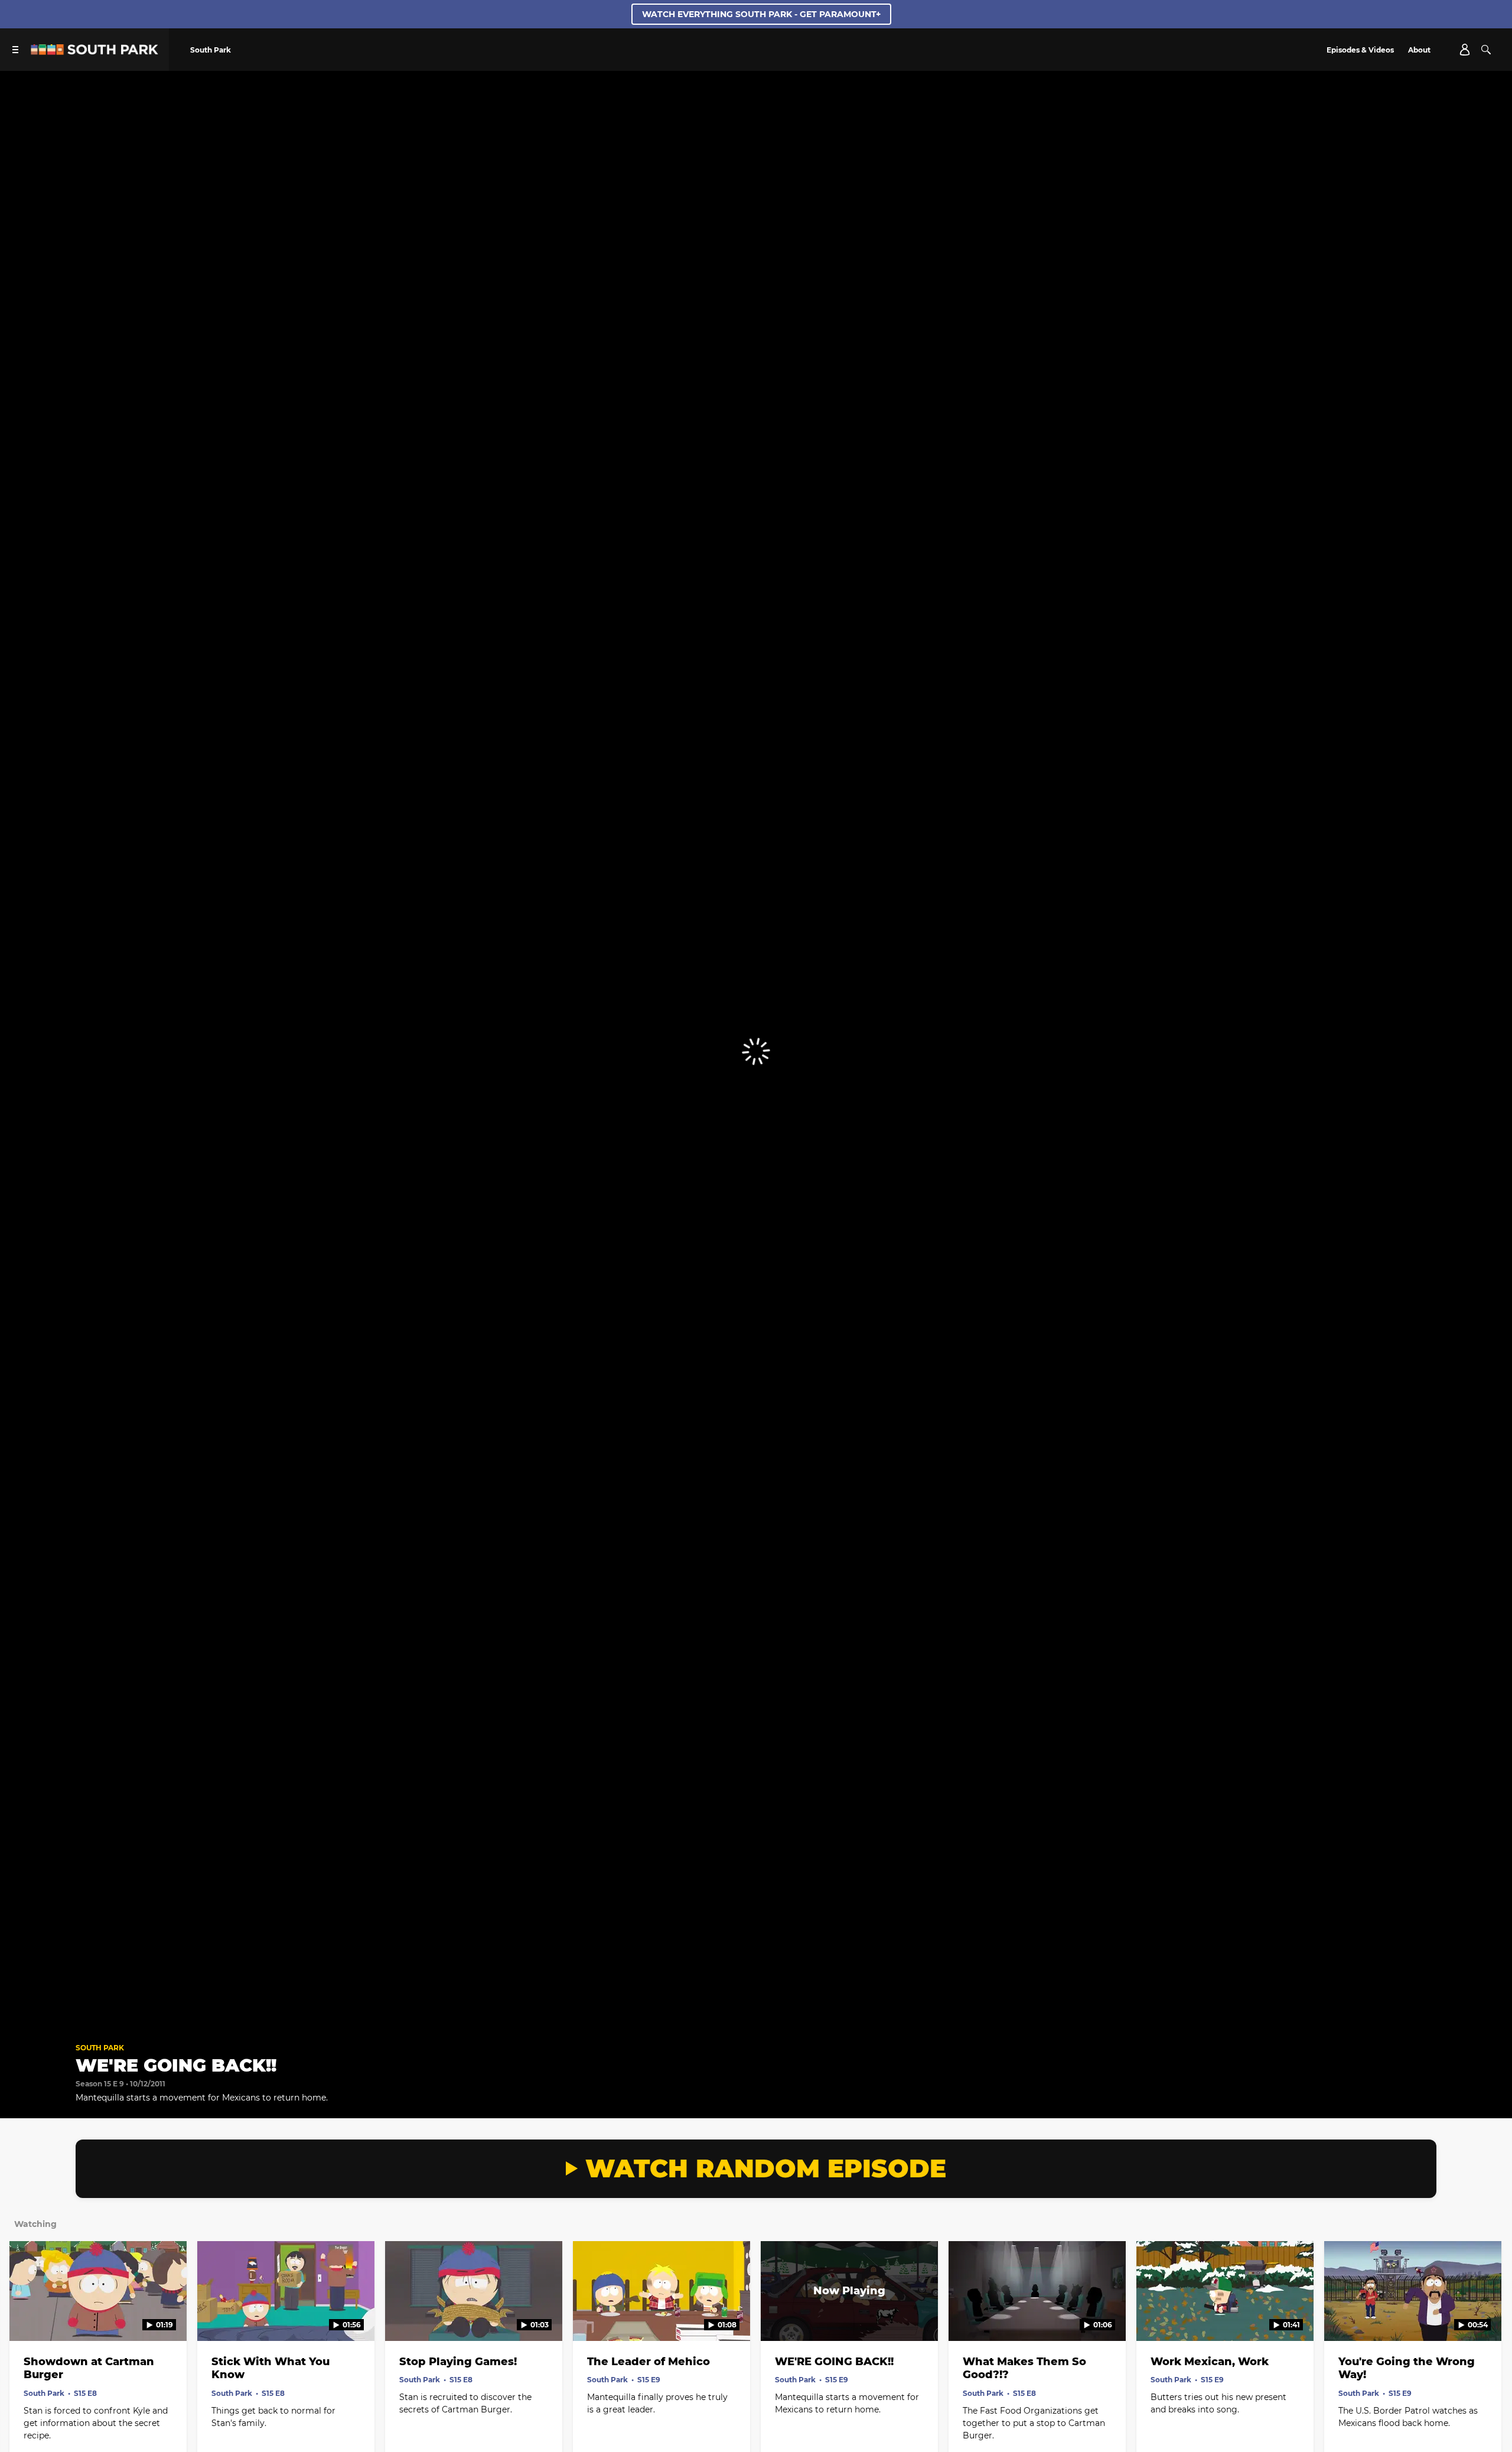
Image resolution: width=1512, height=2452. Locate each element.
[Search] (1486, 50)
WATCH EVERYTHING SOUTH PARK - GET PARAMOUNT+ (761, 14)
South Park (100, 2048)
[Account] (1465, 50)
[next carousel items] (1484, 2316)
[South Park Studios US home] (94, 52)
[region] (756, 1052)
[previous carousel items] (28, 2316)
